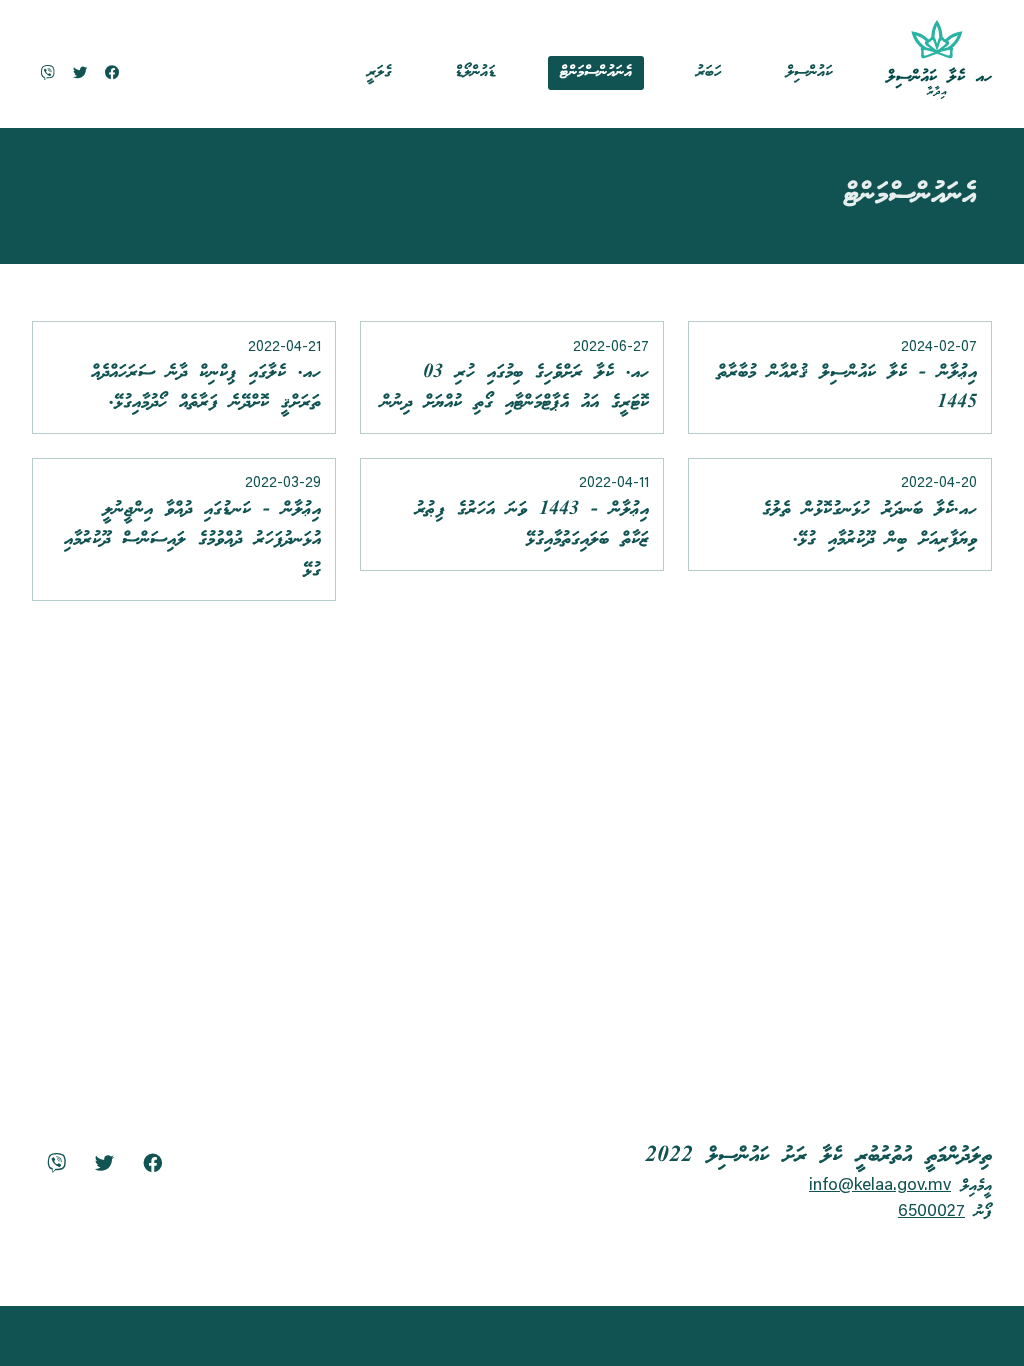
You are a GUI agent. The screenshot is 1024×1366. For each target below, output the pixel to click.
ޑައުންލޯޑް (475, 72)
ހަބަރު (709, 72)
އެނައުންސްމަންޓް (596, 72)
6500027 (931, 1212)
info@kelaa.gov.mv (880, 1186)
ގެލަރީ (379, 72)
